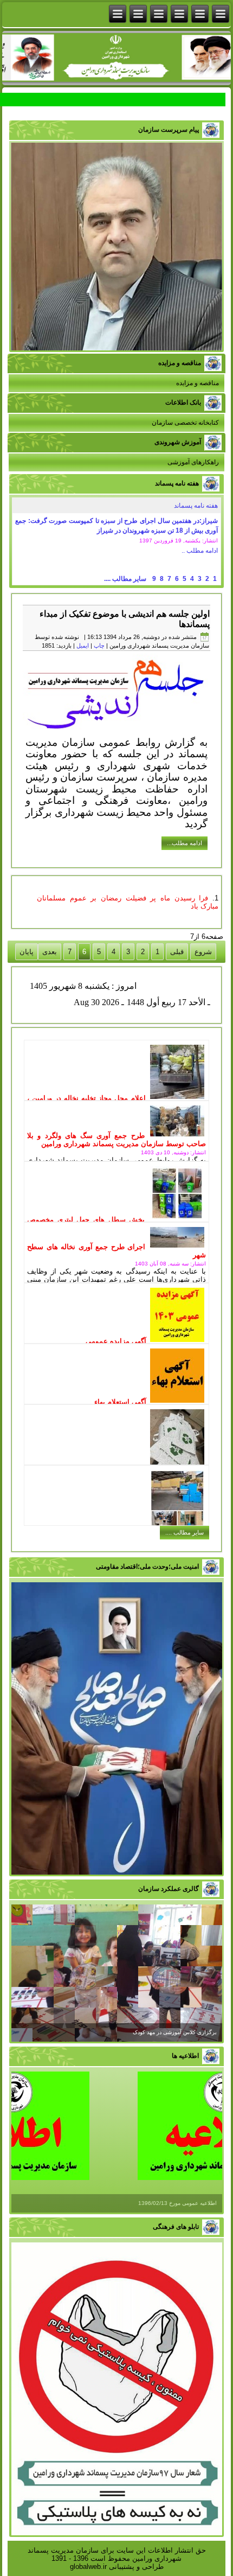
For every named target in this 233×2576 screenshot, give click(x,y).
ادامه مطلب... (185, 843)
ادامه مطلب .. (200, 551)
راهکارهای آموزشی (193, 462)
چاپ (99, 645)
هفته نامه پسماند (196, 506)
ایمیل (83, 645)
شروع (203, 952)
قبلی (177, 952)
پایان (27, 952)
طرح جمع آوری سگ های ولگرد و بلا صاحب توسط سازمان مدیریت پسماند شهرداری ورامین (116, 1140)
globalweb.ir (88, 2567)
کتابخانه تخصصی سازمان (185, 423)
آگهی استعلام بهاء (120, 1402)
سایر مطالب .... (125, 579)
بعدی (50, 952)
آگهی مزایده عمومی (116, 1341)
